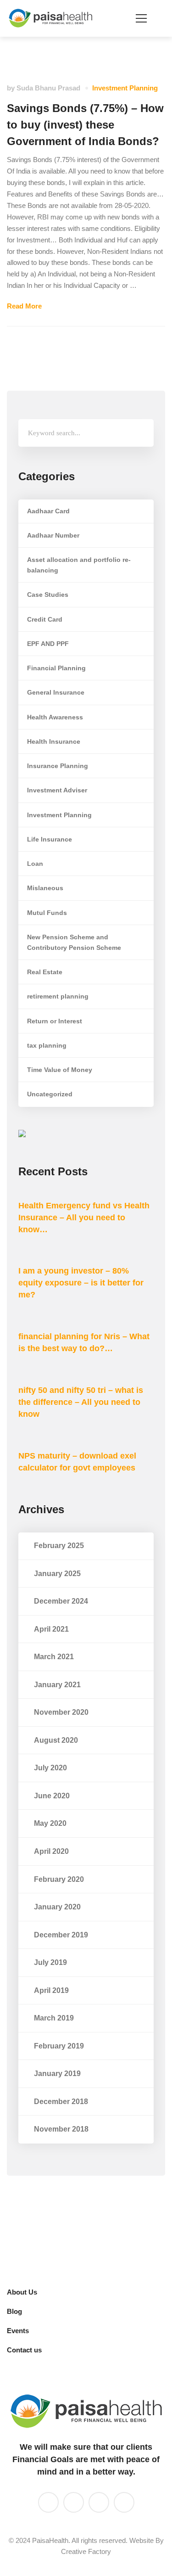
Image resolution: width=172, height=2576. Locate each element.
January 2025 (57, 1574)
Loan (35, 864)
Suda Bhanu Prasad (48, 88)
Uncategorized (50, 1094)
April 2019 (51, 1990)
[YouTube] (74, 2502)
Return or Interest (55, 1021)
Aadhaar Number (53, 535)
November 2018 (61, 2129)
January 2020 (57, 1907)
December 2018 (61, 2102)
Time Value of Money (60, 1070)
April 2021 (51, 1629)
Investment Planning (125, 88)
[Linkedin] (48, 2502)
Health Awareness (55, 717)
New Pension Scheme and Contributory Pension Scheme (74, 942)
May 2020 (50, 1823)
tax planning (47, 1045)
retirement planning (58, 996)
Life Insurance (50, 839)
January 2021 (57, 1685)
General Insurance (56, 692)
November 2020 (61, 1712)
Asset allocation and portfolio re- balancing (79, 565)
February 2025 (59, 1546)
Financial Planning (56, 668)
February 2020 (59, 1879)
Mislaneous (45, 888)
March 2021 (54, 1657)
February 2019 (59, 2046)
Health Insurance (54, 741)
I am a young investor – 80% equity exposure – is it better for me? (81, 1283)
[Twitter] (99, 2502)
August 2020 (56, 1740)
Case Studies (48, 595)
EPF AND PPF (48, 644)
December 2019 (61, 1935)
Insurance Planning (58, 766)
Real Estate (45, 972)
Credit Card (45, 619)
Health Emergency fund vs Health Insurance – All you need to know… (84, 1218)
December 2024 (61, 1601)
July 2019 (50, 1962)
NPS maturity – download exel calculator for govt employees (77, 1462)
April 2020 (51, 1851)
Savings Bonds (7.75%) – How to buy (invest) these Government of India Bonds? (85, 125)
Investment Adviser (57, 790)
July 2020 (50, 1768)
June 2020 (52, 1796)
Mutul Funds (47, 913)
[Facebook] (124, 2502)
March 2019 (54, 2018)
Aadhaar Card (48, 511)
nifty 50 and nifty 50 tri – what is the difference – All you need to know (81, 1402)
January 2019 (57, 2074)
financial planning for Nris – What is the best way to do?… (84, 1342)
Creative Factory (86, 2551)
